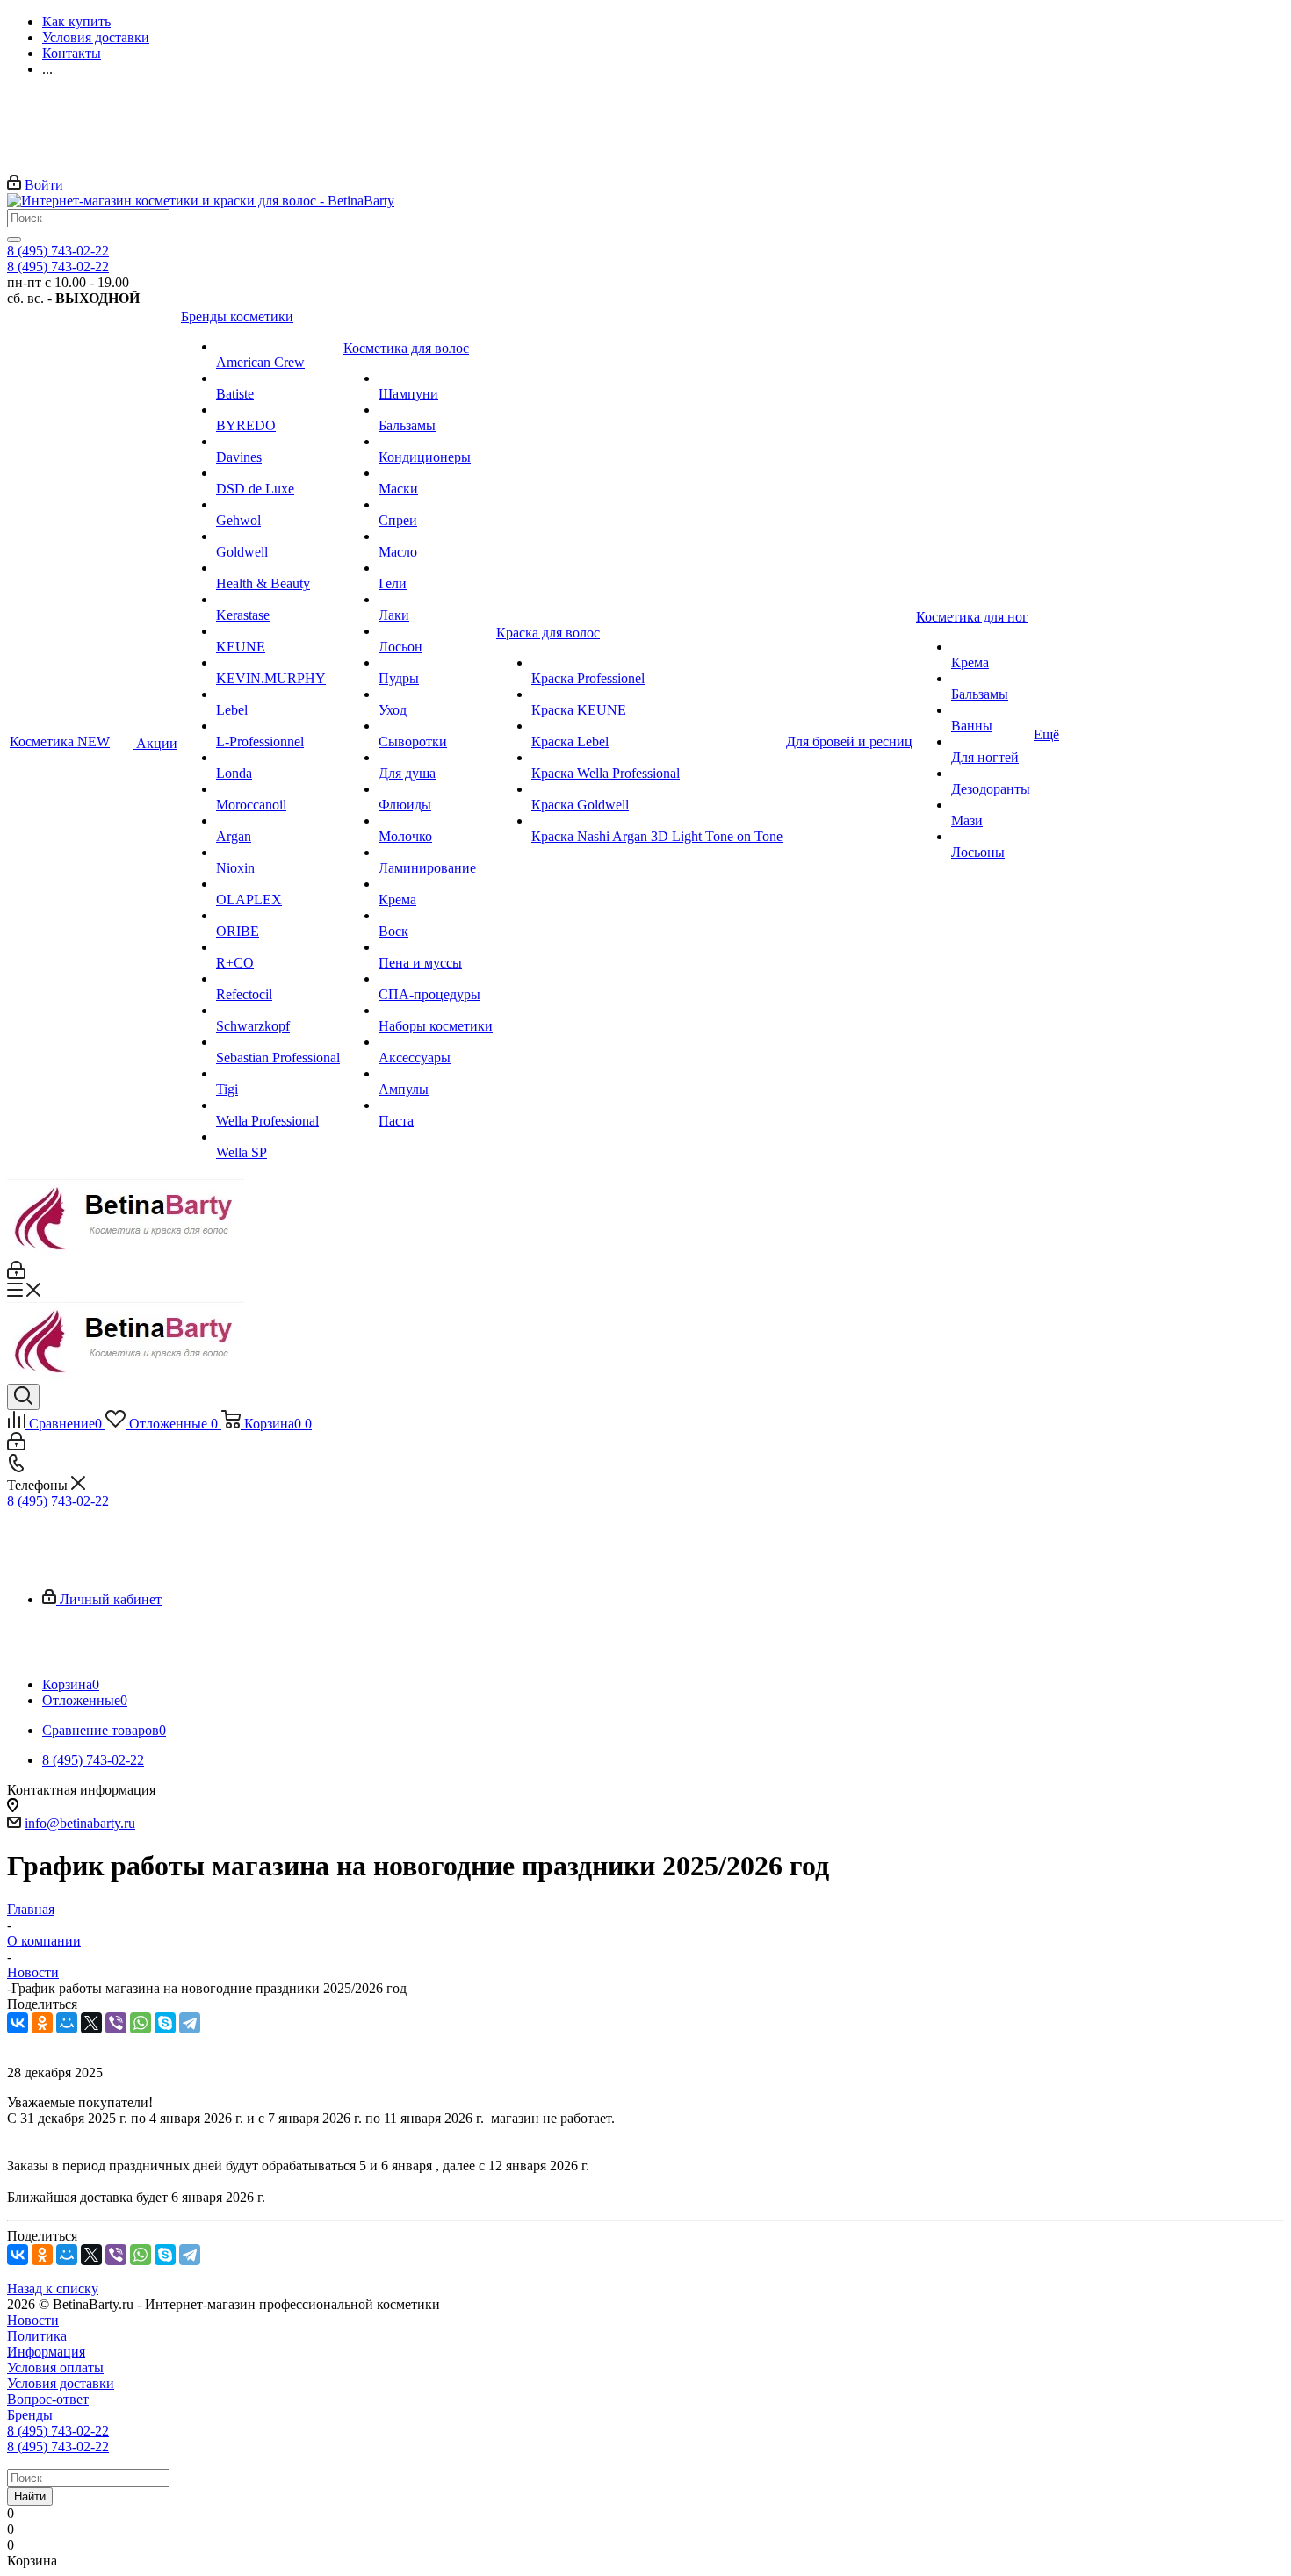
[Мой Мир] (67, 2023)
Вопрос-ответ (48, 2399)
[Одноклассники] (42, 2023)
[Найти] (14, 240)
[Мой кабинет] (16, 1274)
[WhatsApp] (141, 2023)
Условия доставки (61, 2383)
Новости (33, 2320)
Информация (46, 2352)
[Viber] (116, 2023)
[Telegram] (190, 2023)
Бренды (30, 2415)
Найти (30, 2497)
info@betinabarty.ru (80, 1823)
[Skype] (165, 2023)
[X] (91, 2023)
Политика (37, 2336)
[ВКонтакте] (18, 2023)
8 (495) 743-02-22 (58, 251)
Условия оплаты (55, 2367)
